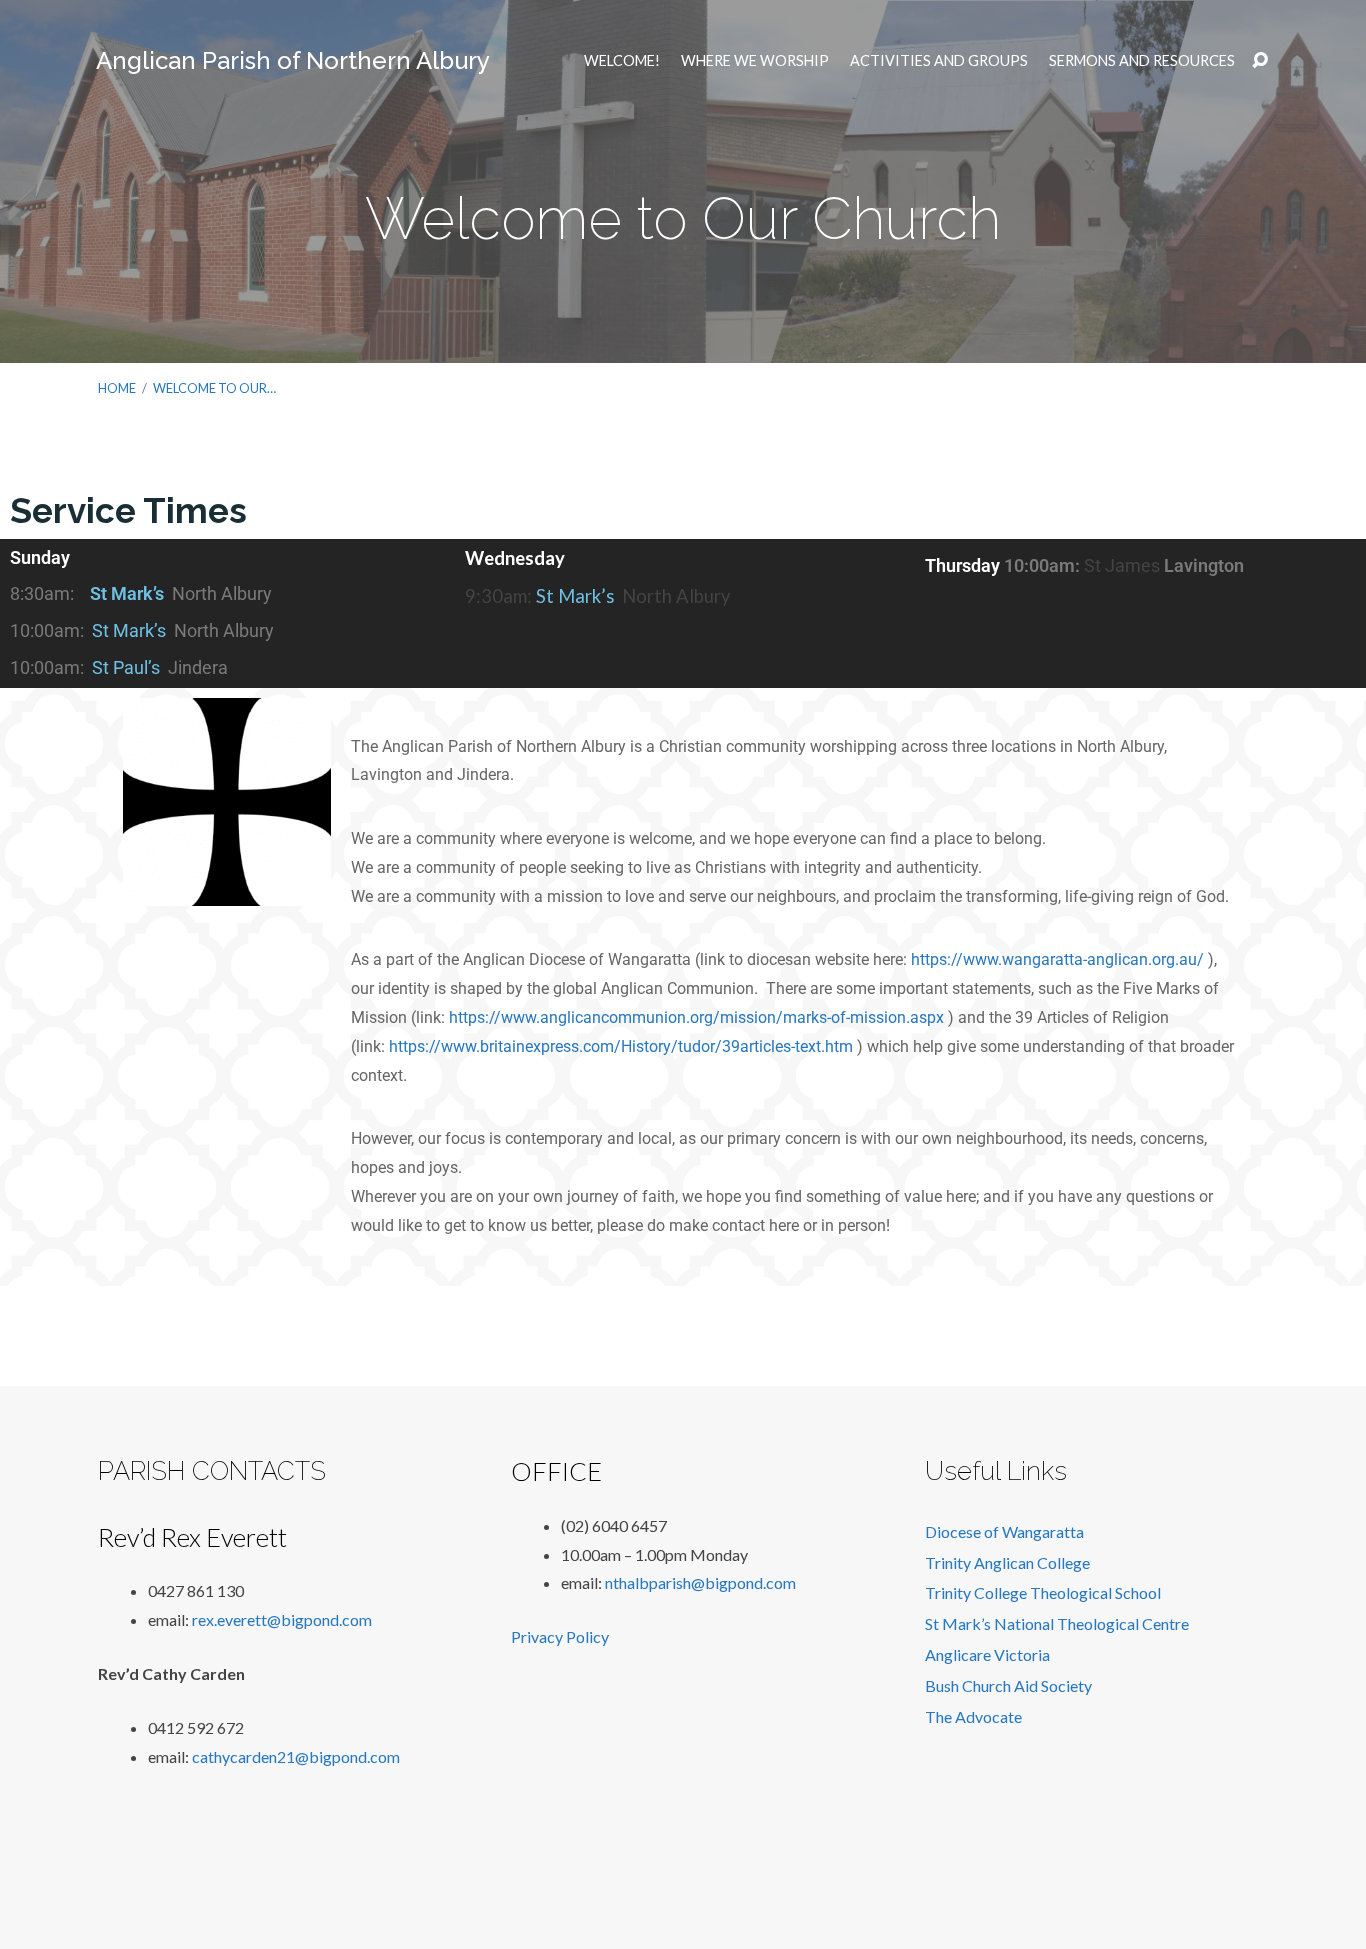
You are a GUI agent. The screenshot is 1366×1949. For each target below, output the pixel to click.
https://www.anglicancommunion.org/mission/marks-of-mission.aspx (696, 1017)
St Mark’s (127, 593)
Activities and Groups (939, 61)
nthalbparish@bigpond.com (700, 1582)
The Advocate (973, 1716)
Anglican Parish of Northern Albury (293, 60)
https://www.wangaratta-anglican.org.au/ (1057, 959)
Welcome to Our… (214, 388)
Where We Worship (755, 61)
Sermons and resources (1142, 61)
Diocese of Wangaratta (1004, 1531)
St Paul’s (126, 667)
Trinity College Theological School (1043, 1592)
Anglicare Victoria (987, 1654)
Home (117, 388)
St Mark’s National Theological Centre (1057, 1623)
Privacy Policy (560, 1636)
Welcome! (622, 61)
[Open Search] (1260, 61)
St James (1122, 565)
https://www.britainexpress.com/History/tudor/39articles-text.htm (621, 1046)
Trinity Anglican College (1007, 1562)
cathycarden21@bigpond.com (296, 1756)
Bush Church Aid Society (1008, 1685)
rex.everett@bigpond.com (282, 1619)
